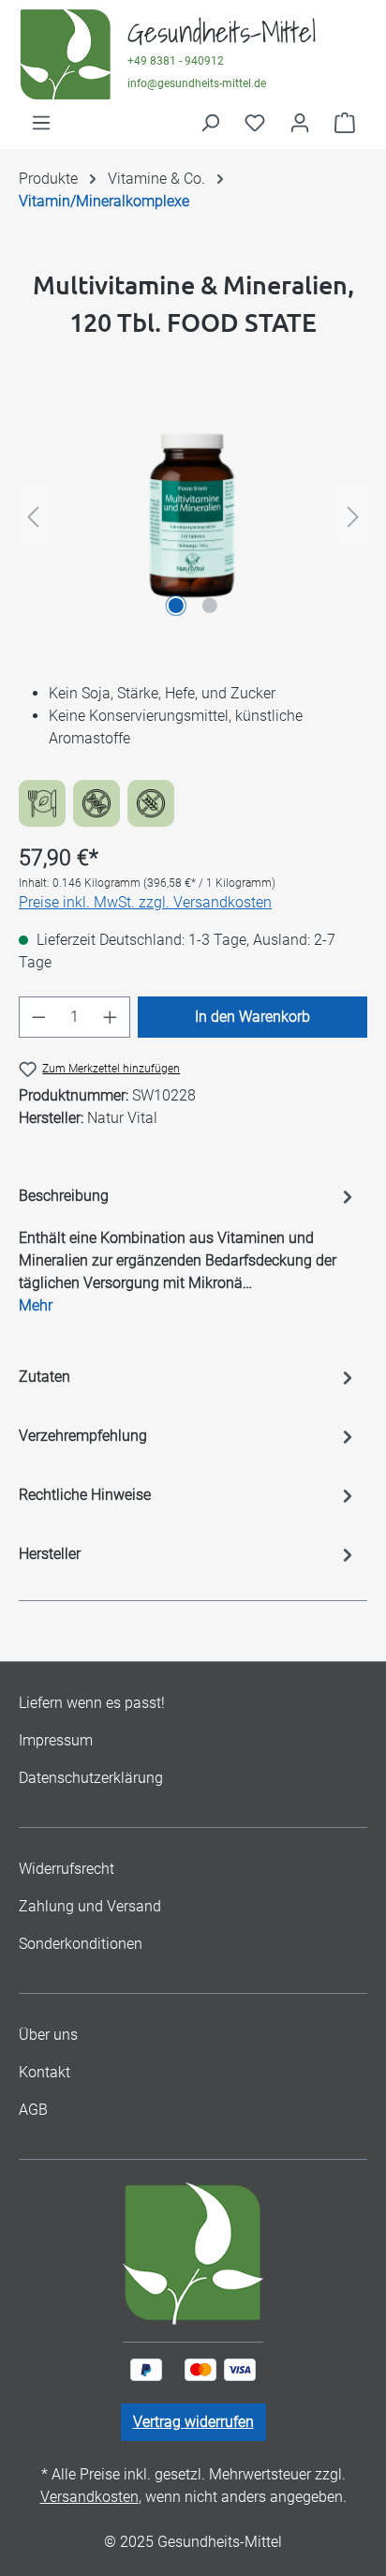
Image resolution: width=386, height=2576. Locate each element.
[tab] (188, 1200)
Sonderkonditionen (81, 1944)
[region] (193, 517)
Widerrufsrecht (67, 1869)
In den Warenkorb (252, 1017)
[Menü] (41, 123)
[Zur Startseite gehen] (66, 56)
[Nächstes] (353, 517)
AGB (33, 2110)
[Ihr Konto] (300, 123)
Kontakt (45, 2072)
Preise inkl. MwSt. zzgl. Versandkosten (145, 902)
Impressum (56, 1740)
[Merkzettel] (255, 123)
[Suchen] (210, 123)
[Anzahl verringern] (38, 1017)
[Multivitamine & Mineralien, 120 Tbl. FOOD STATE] (193, 517)
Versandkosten (89, 2497)
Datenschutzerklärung (91, 1778)
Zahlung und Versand (90, 1906)
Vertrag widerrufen (193, 2422)
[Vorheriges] (33, 517)
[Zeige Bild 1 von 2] (176, 606)
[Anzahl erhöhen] (111, 1017)
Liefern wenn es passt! (92, 1703)
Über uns (48, 2035)
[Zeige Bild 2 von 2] (210, 606)
